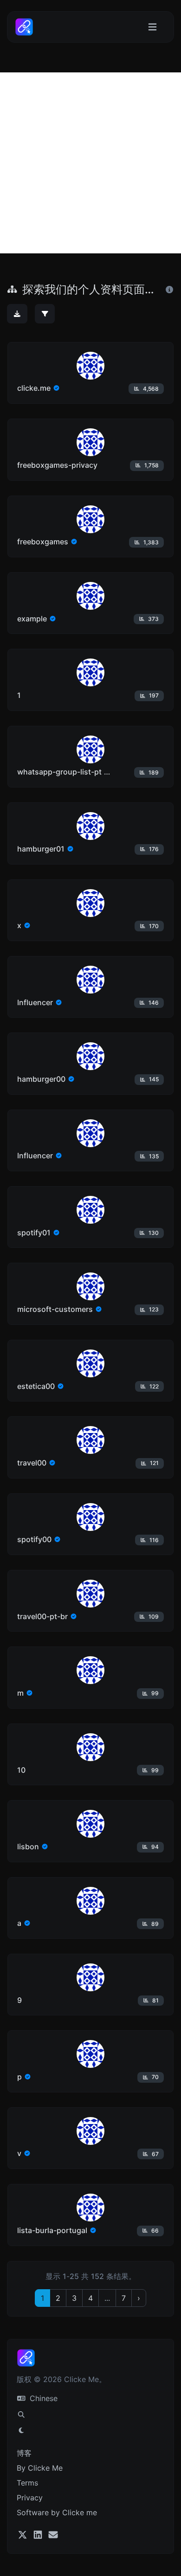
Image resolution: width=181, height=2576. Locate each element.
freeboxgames (43, 542)
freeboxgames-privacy (57, 465)
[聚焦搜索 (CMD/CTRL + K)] (21, 2415)
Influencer (35, 1002)
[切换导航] (152, 27)
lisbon (28, 1846)
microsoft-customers (55, 1309)
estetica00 (36, 1386)
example (32, 619)
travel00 (32, 1463)
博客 (24, 2453)
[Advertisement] (90, 163)
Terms (27, 2483)
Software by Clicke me (57, 2512)
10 (21, 1770)
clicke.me (34, 388)
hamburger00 (41, 1079)
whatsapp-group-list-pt (59, 772)
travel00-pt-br (42, 1616)
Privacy (30, 2498)
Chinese (42, 2398)
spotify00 (34, 1539)
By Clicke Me (40, 2468)
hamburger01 (41, 849)
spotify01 (34, 1233)
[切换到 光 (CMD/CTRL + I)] (21, 2430)
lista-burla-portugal (52, 2230)
